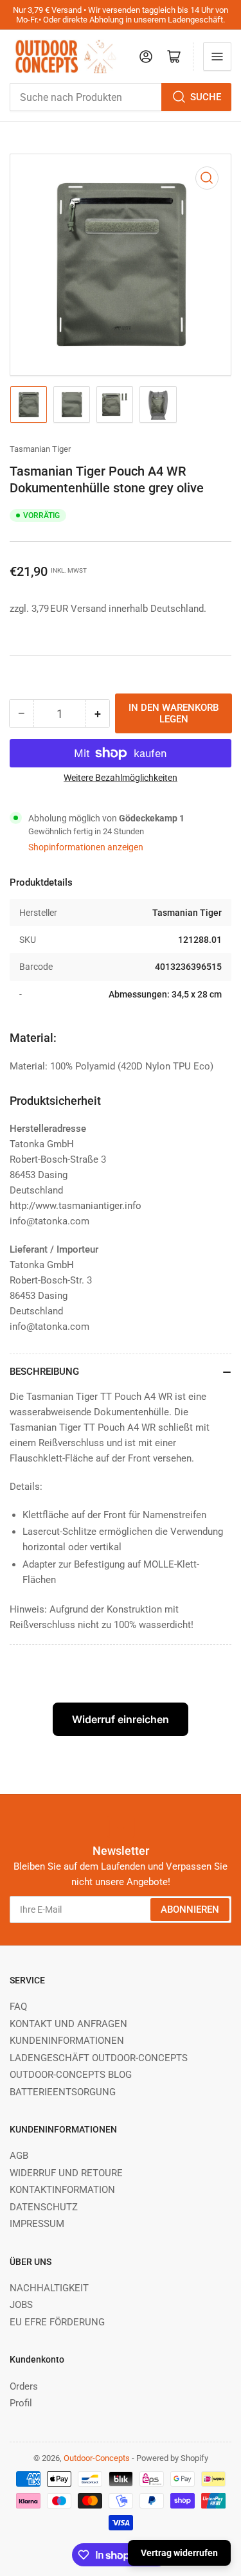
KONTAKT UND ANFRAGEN (68, 2024)
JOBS (21, 2305)
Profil (21, 2403)
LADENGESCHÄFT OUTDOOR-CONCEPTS (99, 2058)
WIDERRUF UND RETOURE (66, 2173)
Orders (24, 2386)
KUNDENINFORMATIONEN (67, 2041)
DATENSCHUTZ (44, 2207)
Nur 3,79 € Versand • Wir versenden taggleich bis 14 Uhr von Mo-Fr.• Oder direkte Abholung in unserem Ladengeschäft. (121, 15)
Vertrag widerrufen (179, 2553)
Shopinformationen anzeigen (86, 847)
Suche (206, 97)
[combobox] (121, 97)
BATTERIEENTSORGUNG (63, 2092)
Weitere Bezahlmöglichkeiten (121, 778)
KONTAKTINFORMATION (62, 2190)
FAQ (18, 2007)
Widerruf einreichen (121, 1719)
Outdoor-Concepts (97, 2458)
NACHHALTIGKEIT (49, 2288)
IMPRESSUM (37, 2224)
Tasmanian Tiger (40, 449)
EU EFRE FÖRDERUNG (57, 2322)
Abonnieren (190, 1910)
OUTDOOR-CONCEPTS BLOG (71, 2075)
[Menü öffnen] (217, 57)
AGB (19, 2156)
